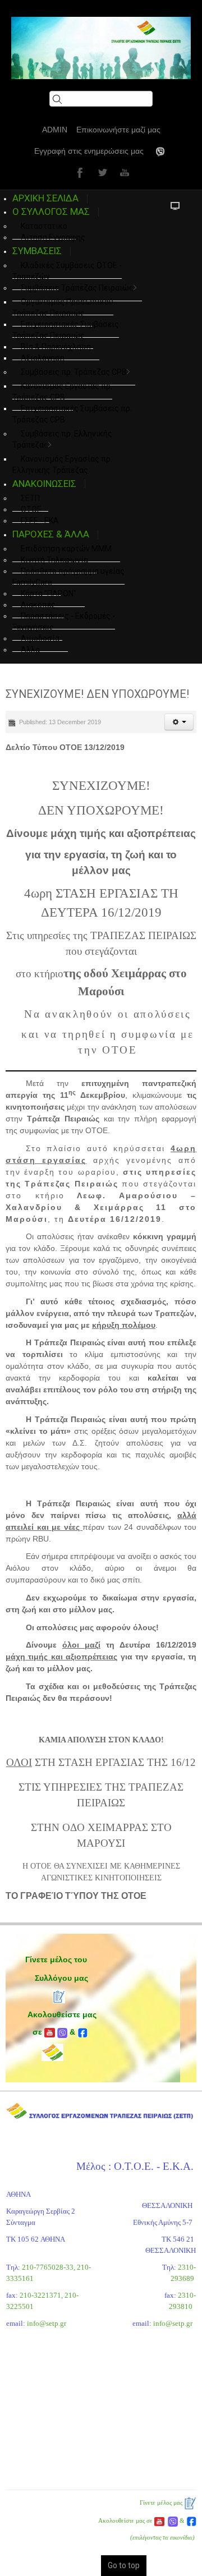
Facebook (79, 172)
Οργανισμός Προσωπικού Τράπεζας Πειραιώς (63, 307)
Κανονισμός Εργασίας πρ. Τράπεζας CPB (62, 392)
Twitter (101, 172)
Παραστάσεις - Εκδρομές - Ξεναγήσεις (64, 622)
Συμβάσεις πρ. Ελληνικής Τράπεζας (62, 439)
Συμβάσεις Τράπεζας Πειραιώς (77, 288)
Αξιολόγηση (43, 358)
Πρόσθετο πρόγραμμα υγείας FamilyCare (68, 577)
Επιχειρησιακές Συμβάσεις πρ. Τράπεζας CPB (72, 414)
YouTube (123, 172)
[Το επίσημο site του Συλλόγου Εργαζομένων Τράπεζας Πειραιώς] (101, 48)
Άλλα (30, 650)
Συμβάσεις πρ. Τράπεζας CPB (74, 372)
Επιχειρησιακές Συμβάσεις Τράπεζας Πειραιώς (66, 330)
